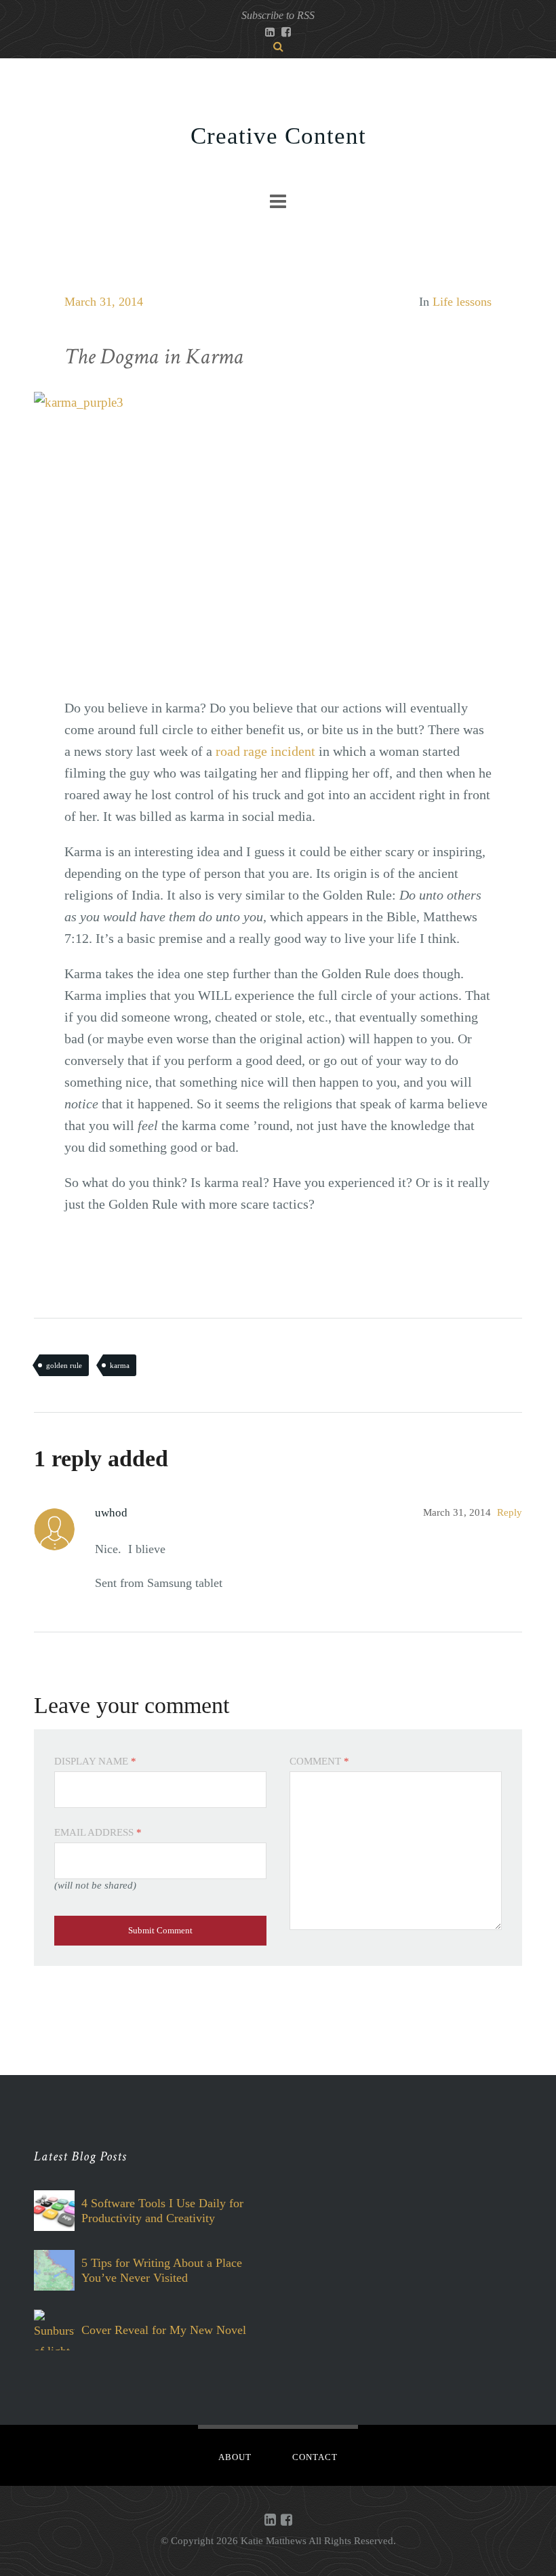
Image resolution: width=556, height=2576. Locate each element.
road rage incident (265, 751)
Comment (319, 1761)
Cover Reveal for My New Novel (164, 2330)
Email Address (98, 1832)
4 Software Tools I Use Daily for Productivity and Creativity (162, 2211)
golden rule (64, 1365)
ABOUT (235, 2457)
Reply (510, 1512)
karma (120, 1365)
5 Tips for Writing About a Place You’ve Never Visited (162, 2270)
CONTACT (315, 2457)
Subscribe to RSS (278, 15)
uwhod (111, 1513)
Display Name (95, 1761)
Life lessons (462, 302)
